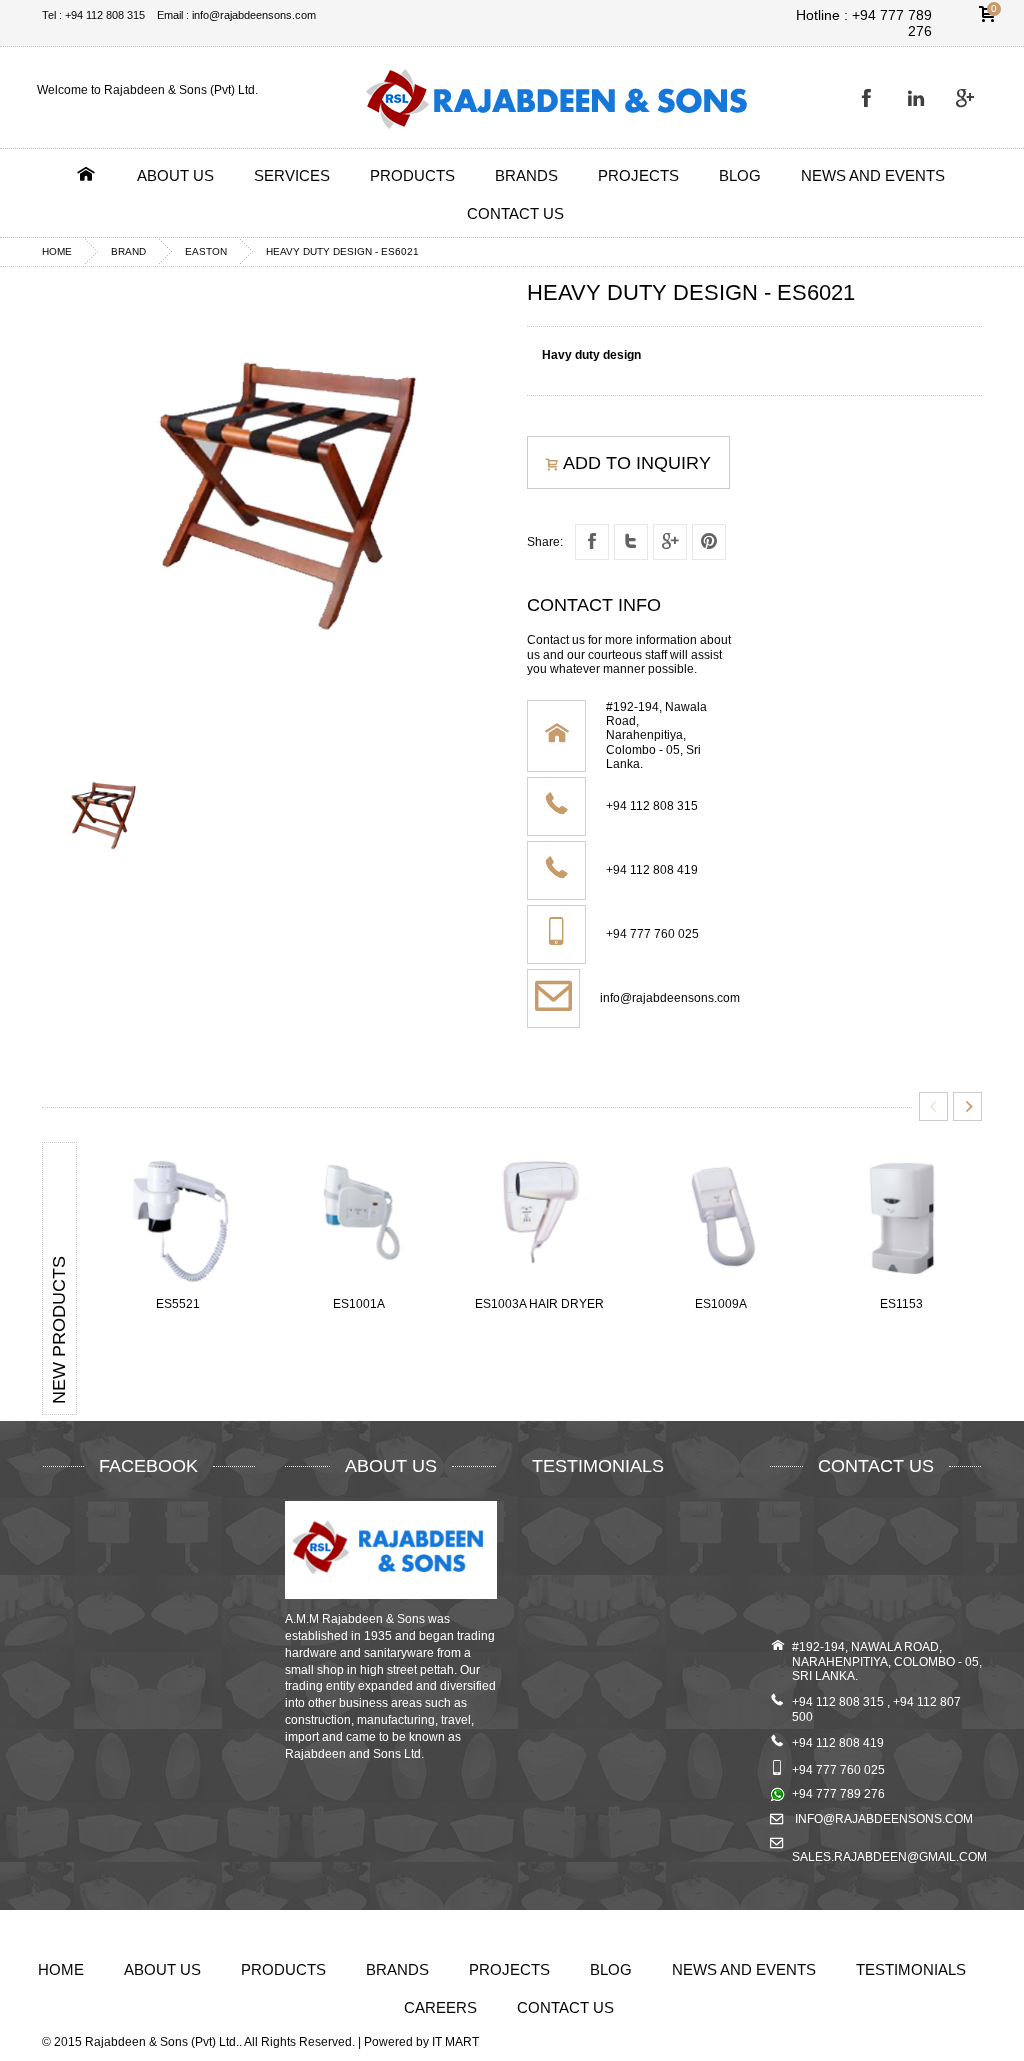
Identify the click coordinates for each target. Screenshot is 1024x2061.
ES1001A (359, 1304)
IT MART (455, 2042)
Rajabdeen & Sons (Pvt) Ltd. (162, 2042)
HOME (61, 1969)
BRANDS (526, 175)
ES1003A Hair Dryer (539, 1304)
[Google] (969, 98)
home (57, 251)
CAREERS (440, 2007)
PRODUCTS (412, 175)
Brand (128, 251)
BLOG (740, 175)
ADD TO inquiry (637, 463)
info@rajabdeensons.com (670, 998)
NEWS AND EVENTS (873, 175)
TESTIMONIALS (911, 1969)
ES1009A (721, 1304)
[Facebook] (871, 98)
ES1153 (901, 1304)
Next (967, 1106)
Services (292, 175)
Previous (933, 1106)
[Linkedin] (920, 98)
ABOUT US (175, 175)
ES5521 (178, 1304)
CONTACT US (515, 213)
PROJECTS (638, 175)
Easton (206, 251)
